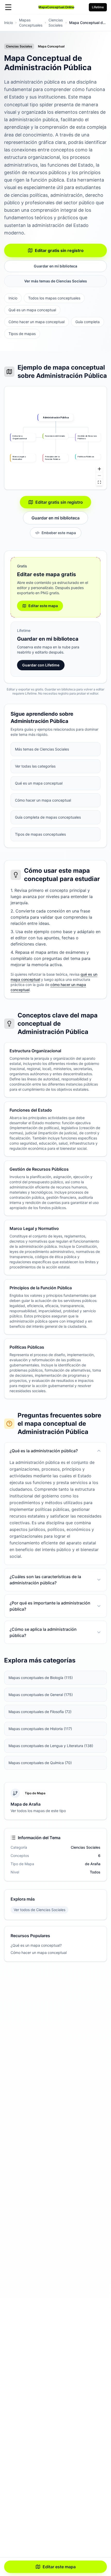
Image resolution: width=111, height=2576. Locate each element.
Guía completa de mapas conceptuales (48, 817)
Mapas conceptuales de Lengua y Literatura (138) (51, 1746)
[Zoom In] (99, 469)
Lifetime (98, 7)
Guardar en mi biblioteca (55, 266)
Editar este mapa (59, 2567)
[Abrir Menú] (8, 7)
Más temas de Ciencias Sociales (42, 749)
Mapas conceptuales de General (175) (41, 1695)
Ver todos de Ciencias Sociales (39, 1910)
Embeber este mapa (59, 533)
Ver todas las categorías (35, 766)
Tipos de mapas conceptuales (40, 834)
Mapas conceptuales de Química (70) (40, 1763)
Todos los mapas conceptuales (54, 298)
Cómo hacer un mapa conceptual (37, 322)
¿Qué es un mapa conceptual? (36, 1945)
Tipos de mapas (22, 334)
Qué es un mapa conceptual (32, 310)
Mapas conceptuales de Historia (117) (40, 1729)
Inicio (9, 23)
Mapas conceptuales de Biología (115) (41, 1678)
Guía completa (88, 322)
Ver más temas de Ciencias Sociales (56, 281)
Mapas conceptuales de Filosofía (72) (40, 1712)
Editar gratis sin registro (59, 250)
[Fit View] (99, 482)
